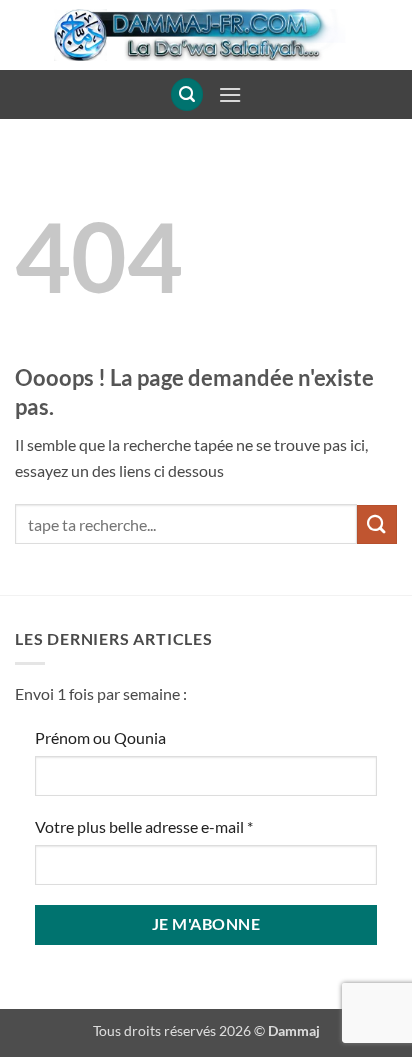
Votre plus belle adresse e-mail (144, 826)
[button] (187, 94)
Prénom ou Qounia (100, 737)
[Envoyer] (377, 524)
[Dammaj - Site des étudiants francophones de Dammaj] (206, 35)
